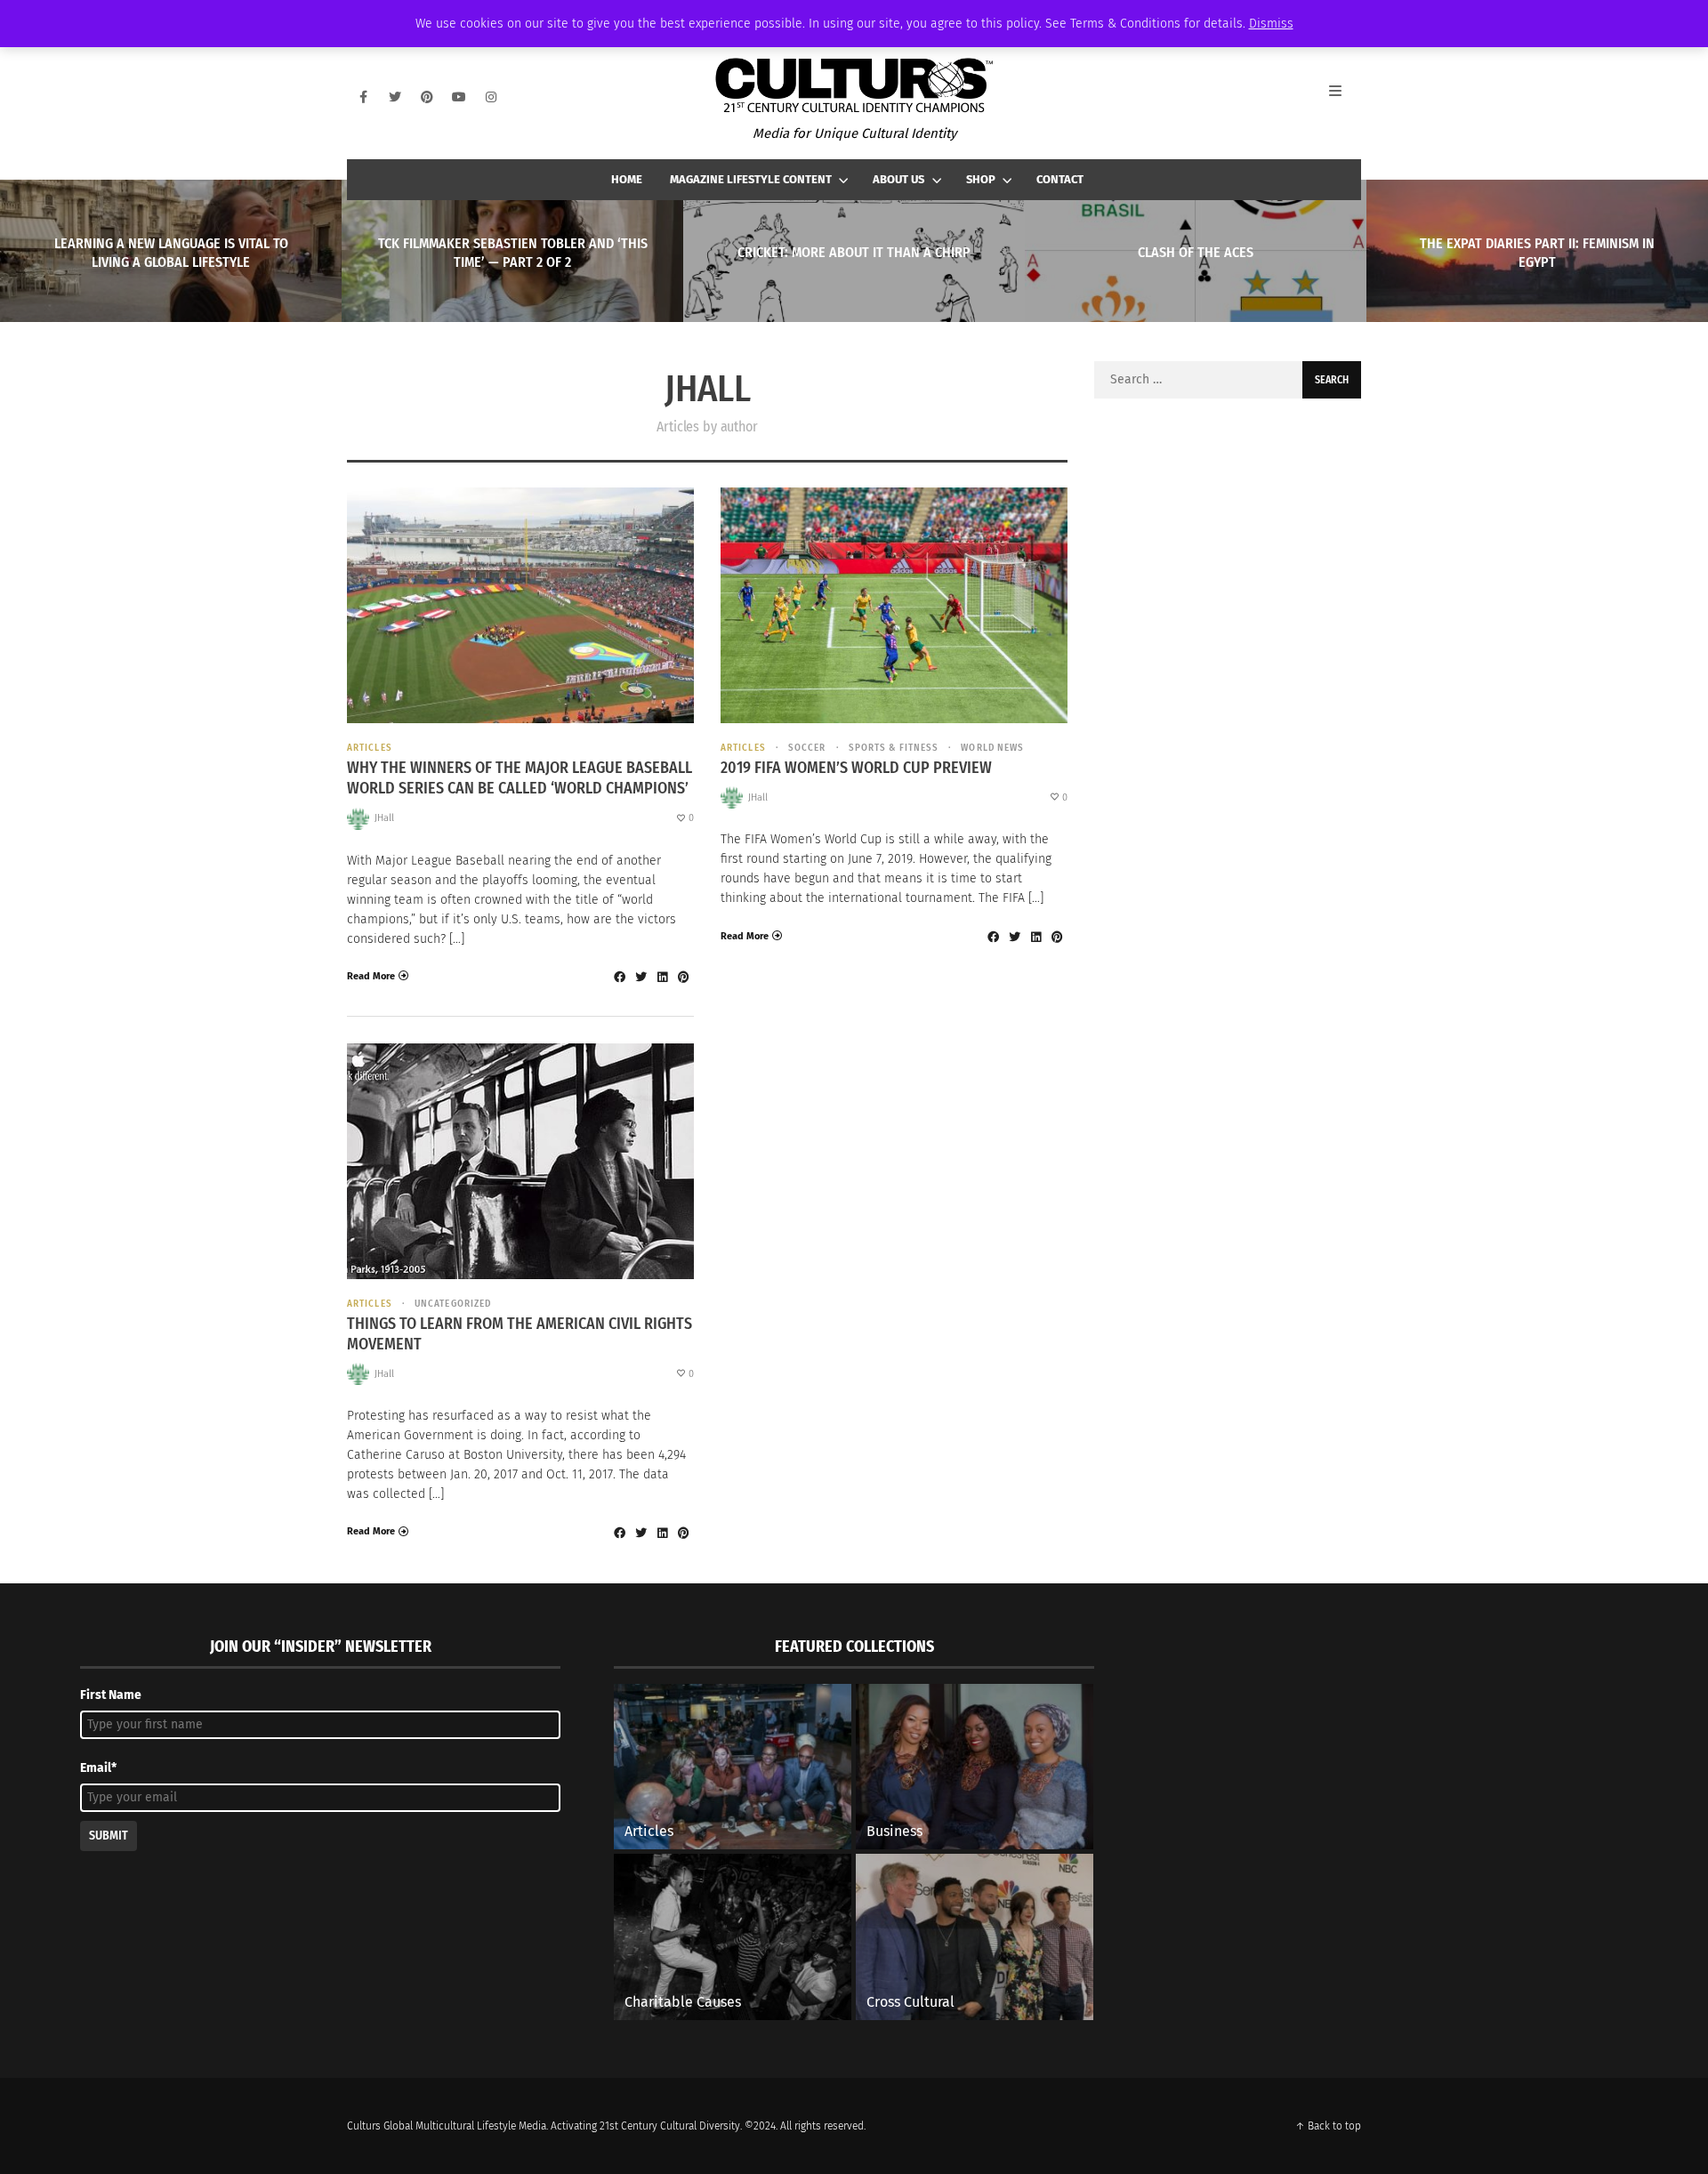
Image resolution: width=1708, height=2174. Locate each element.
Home (627, 179)
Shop (981, 179)
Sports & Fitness (894, 748)
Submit (109, 1836)
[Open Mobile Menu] (1345, 97)
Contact (1060, 179)
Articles (370, 748)
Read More (371, 976)
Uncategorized (453, 1304)
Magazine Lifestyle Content (751, 179)
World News (992, 748)
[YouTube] (459, 97)
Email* (98, 1768)
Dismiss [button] (1271, 24)
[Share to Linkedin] (662, 977)
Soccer (807, 748)
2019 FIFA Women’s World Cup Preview (856, 768)
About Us (898, 179)
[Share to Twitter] (640, 977)
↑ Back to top (1328, 2126)
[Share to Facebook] (619, 977)
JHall (384, 818)
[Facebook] (363, 97)
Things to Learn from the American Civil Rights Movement (520, 1334)
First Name (111, 1695)
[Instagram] (491, 97)
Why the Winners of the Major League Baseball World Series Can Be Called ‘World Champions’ (520, 778)
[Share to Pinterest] (683, 977)
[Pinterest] (427, 97)
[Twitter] (395, 97)
